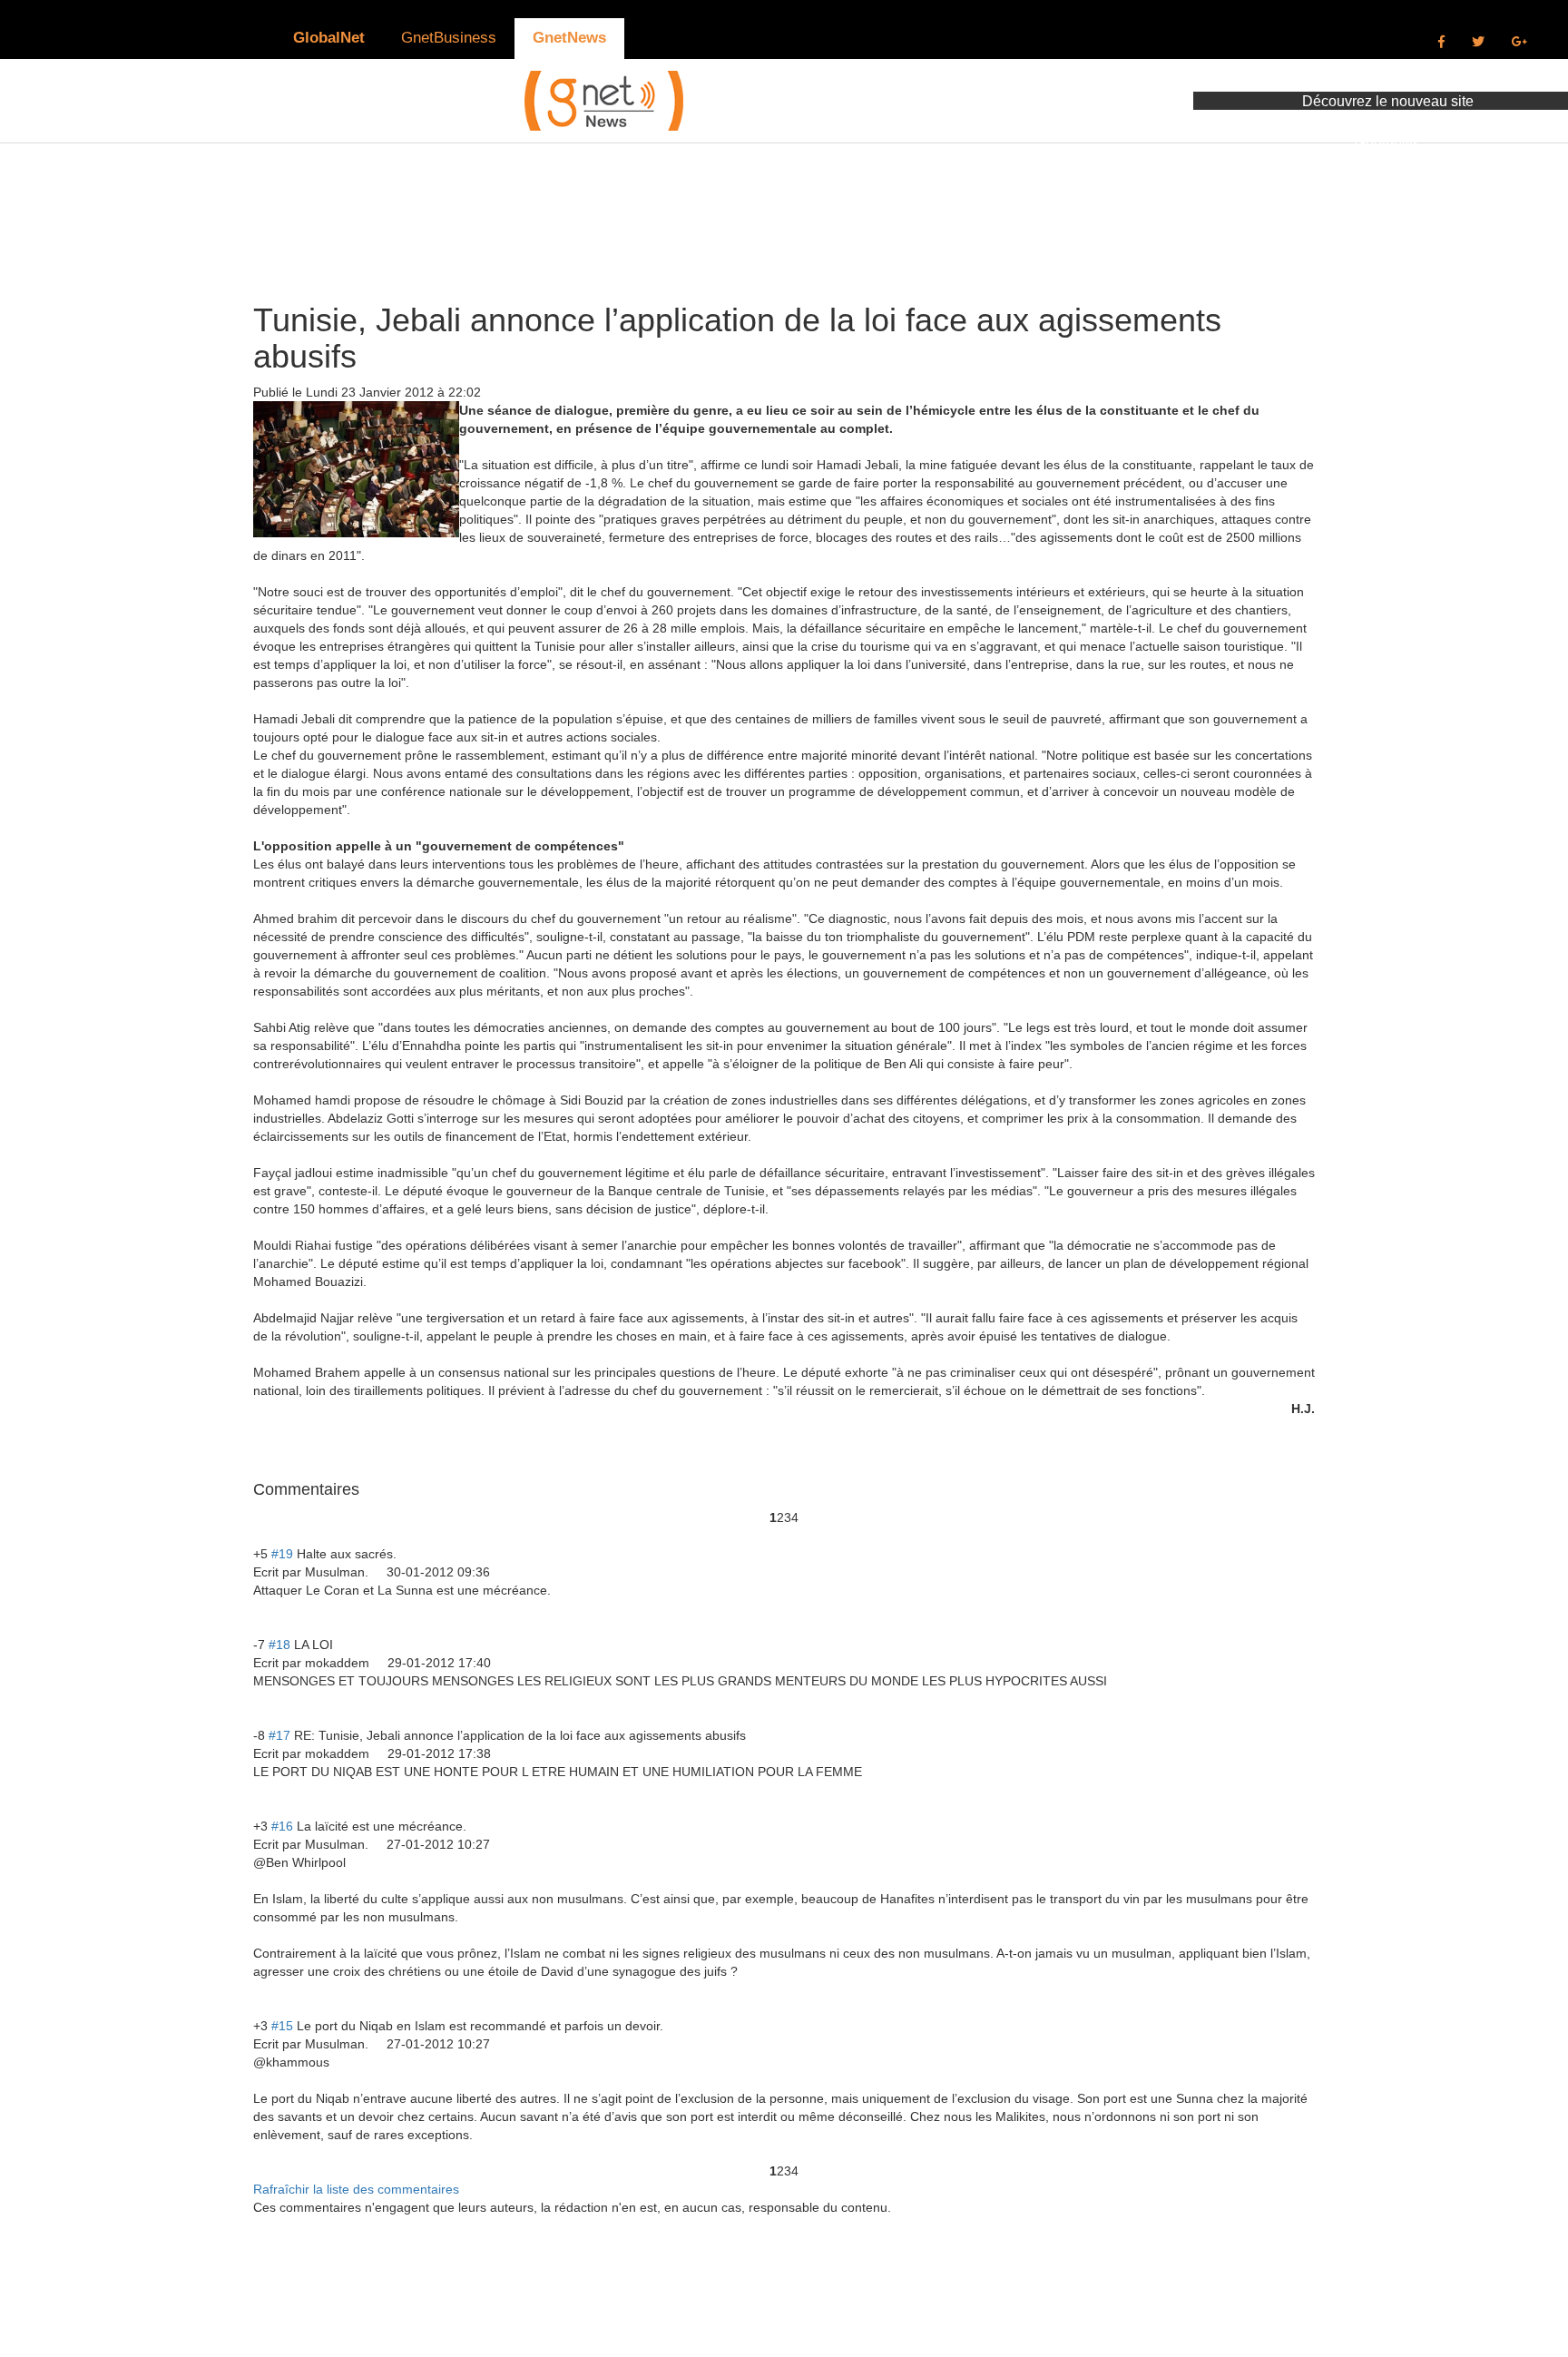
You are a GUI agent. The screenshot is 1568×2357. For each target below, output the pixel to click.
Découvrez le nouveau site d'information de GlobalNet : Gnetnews (1388, 122)
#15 (282, 2026)
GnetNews (569, 38)
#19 (282, 1554)
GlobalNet (329, 38)
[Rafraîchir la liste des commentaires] (362, 1489)
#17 (279, 1735)
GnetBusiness (449, 38)
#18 (279, 1645)
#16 (282, 1826)
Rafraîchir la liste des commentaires (356, 2189)
